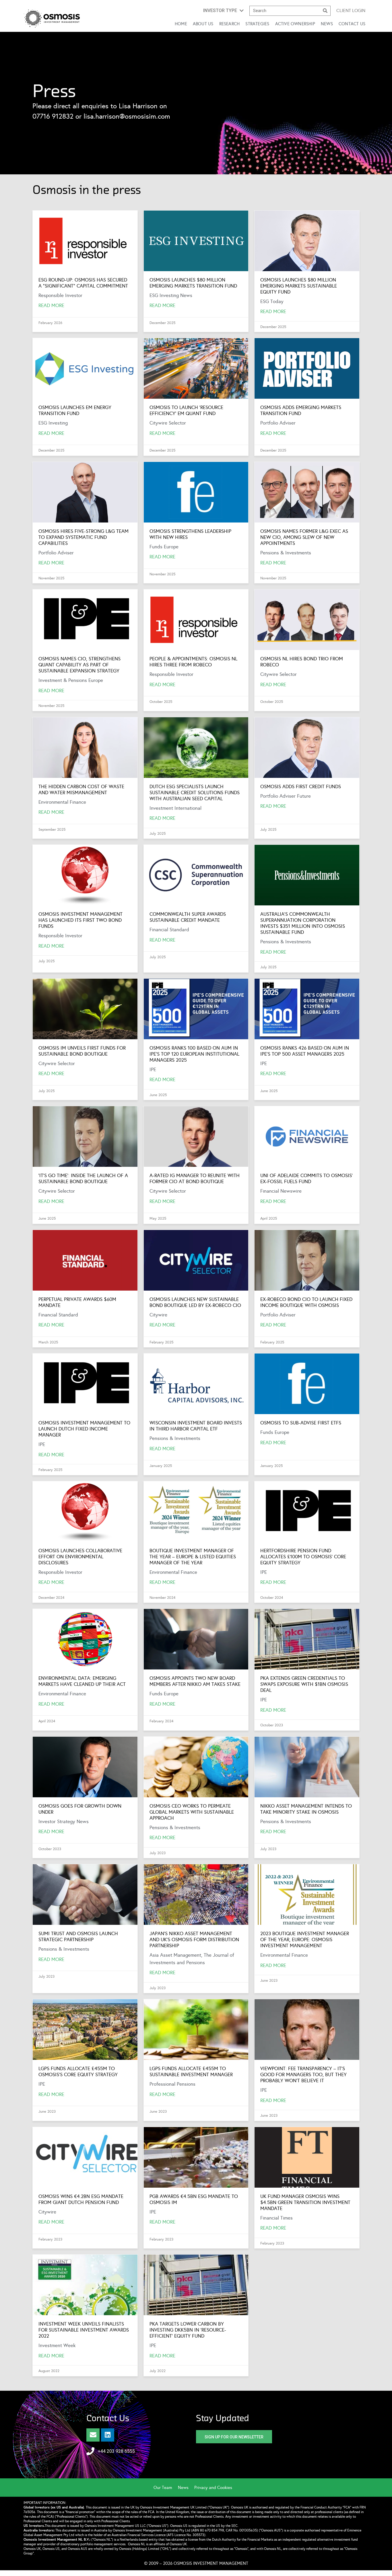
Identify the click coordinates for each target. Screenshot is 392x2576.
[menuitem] (166, 2488)
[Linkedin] (108, 2435)
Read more (162, 1201)
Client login (351, 10)
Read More (51, 305)
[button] (223, 11)
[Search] (325, 11)
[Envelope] (93, 2435)
